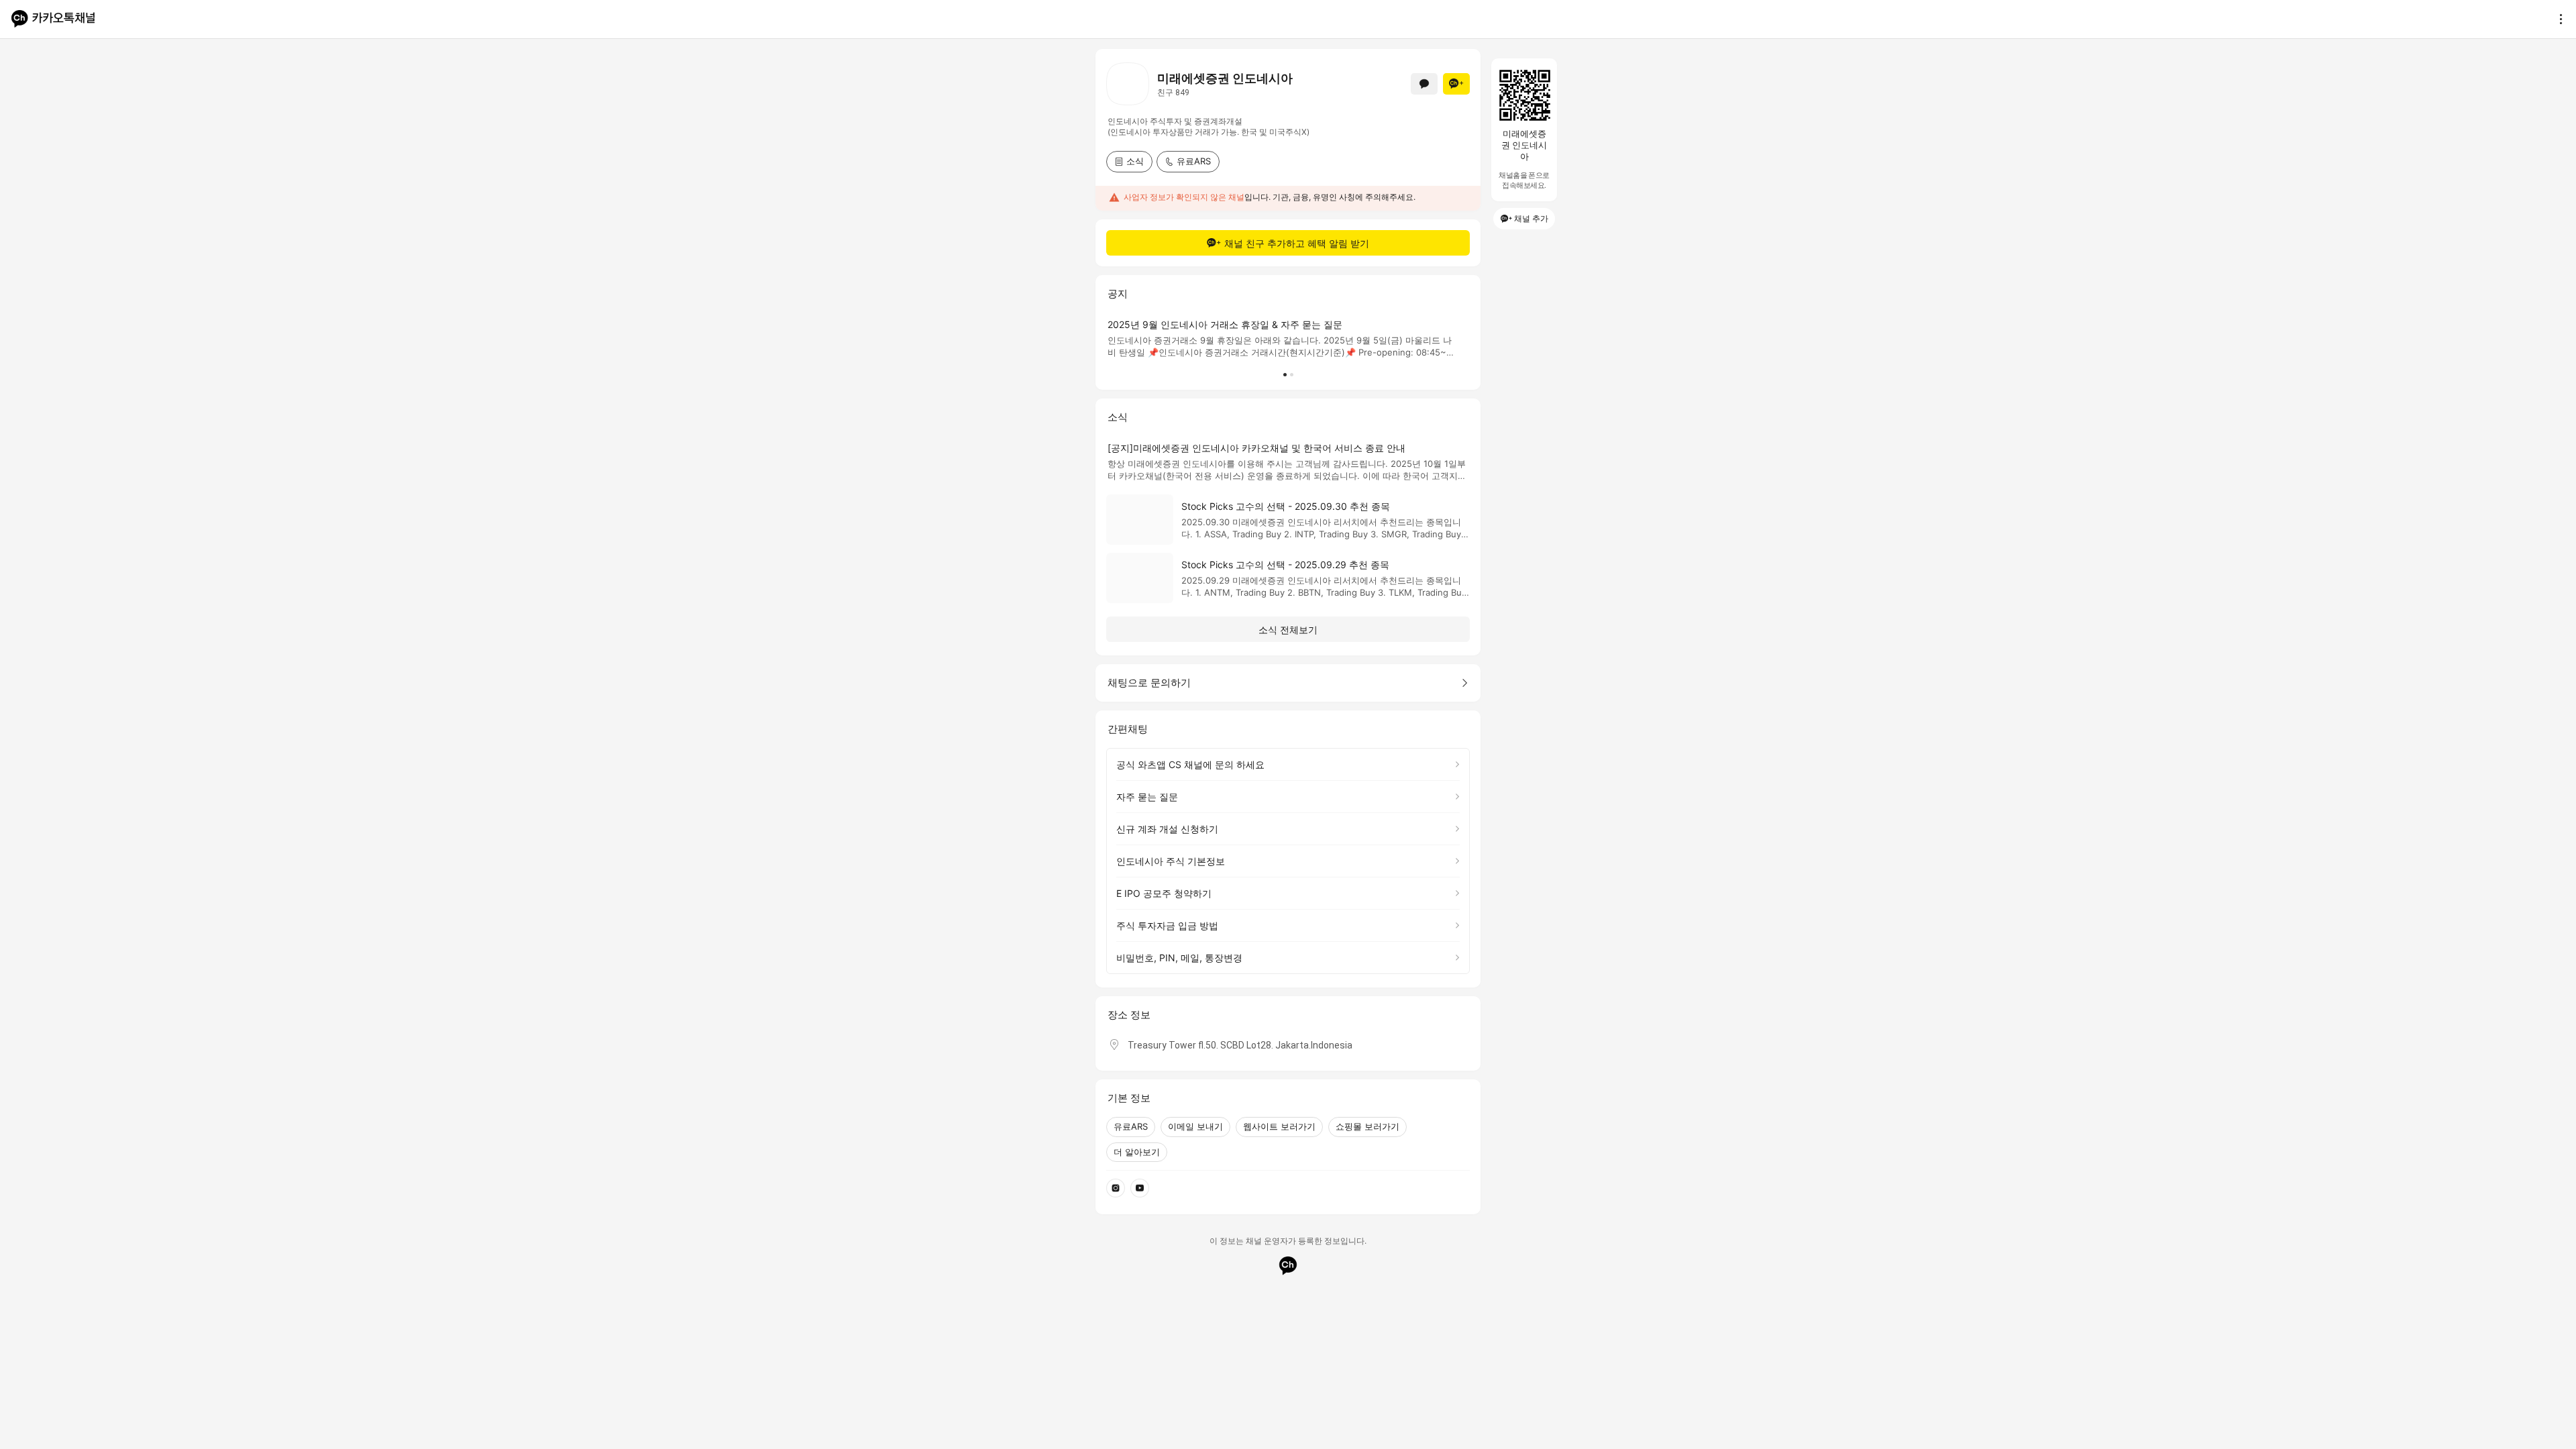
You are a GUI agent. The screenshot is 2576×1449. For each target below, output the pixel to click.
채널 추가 (1531, 218)
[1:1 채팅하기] (1424, 84)
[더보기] (2557, 19)
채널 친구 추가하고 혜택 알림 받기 (1297, 243)
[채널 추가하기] (1456, 84)
